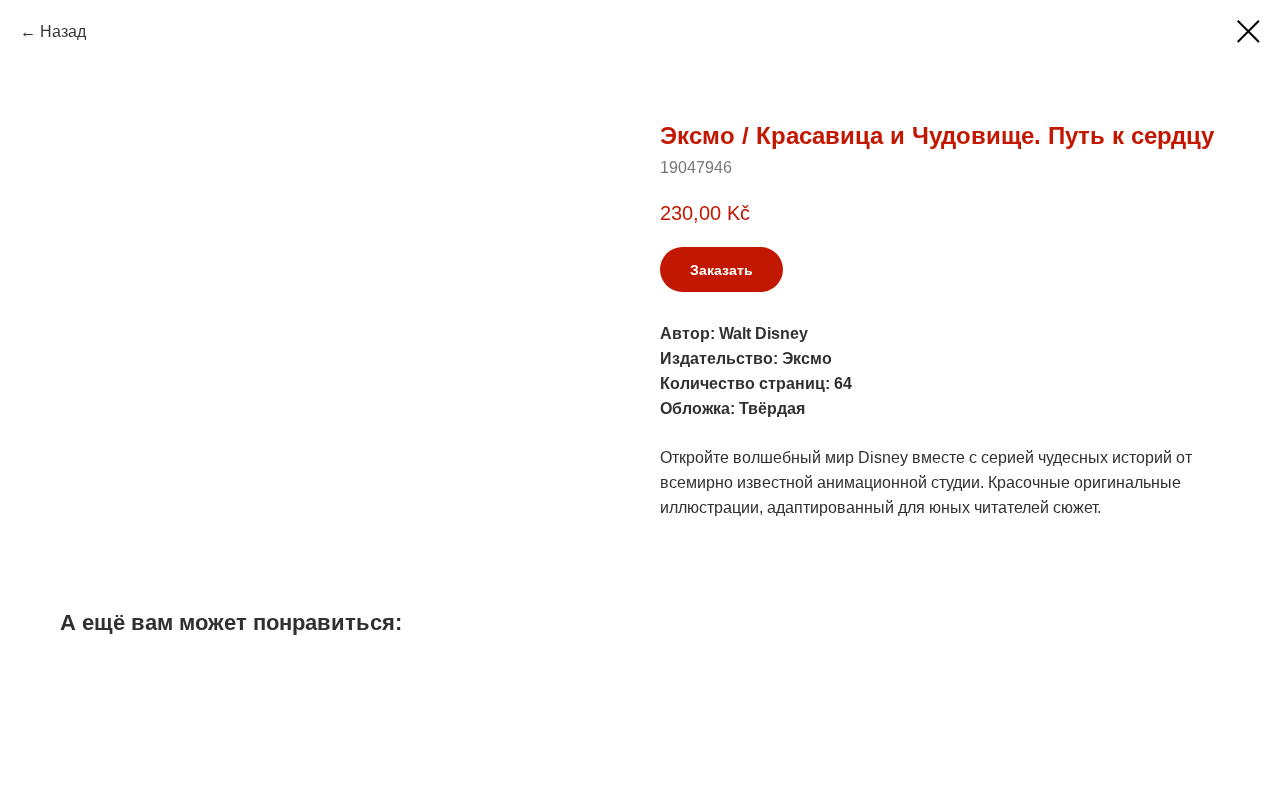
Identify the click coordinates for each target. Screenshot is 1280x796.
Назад (63, 31)
